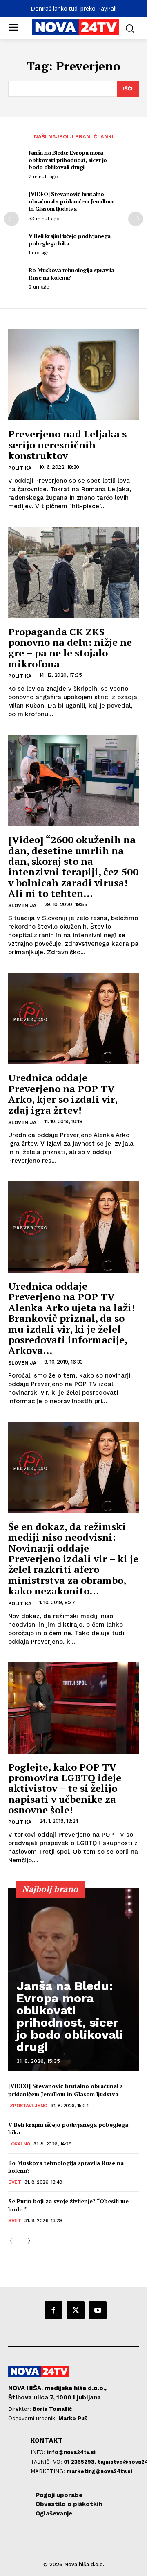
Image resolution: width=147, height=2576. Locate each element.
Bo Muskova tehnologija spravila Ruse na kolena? (71, 274)
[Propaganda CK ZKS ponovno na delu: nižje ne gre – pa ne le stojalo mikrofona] (73, 573)
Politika (20, 468)
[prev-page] (11, 219)
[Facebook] (53, 2310)
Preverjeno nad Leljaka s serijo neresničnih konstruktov (67, 445)
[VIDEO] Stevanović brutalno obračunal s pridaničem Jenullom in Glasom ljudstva (71, 201)
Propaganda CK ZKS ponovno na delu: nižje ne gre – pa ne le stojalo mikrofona (70, 648)
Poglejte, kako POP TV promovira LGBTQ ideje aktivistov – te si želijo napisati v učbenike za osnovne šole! (65, 1789)
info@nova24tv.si (71, 2452)
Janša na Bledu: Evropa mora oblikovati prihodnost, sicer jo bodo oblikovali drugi (68, 160)
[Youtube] (98, 2310)
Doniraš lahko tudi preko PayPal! (73, 8)
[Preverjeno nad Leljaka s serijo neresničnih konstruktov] (73, 375)
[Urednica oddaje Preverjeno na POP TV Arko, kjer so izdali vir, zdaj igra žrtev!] (73, 1019)
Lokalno (19, 2144)
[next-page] (136, 219)
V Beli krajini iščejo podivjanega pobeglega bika (70, 239)
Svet (14, 2182)
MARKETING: (49, 2471)
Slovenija (22, 905)
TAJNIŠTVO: (47, 2462)
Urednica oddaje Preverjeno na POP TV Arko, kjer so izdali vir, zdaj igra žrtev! (63, 1094)
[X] (76, 2310)
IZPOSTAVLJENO (28, 2106)
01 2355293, (81, 2462)
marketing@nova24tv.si (99, 2471)
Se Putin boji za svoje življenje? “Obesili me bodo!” (68, 2205)
